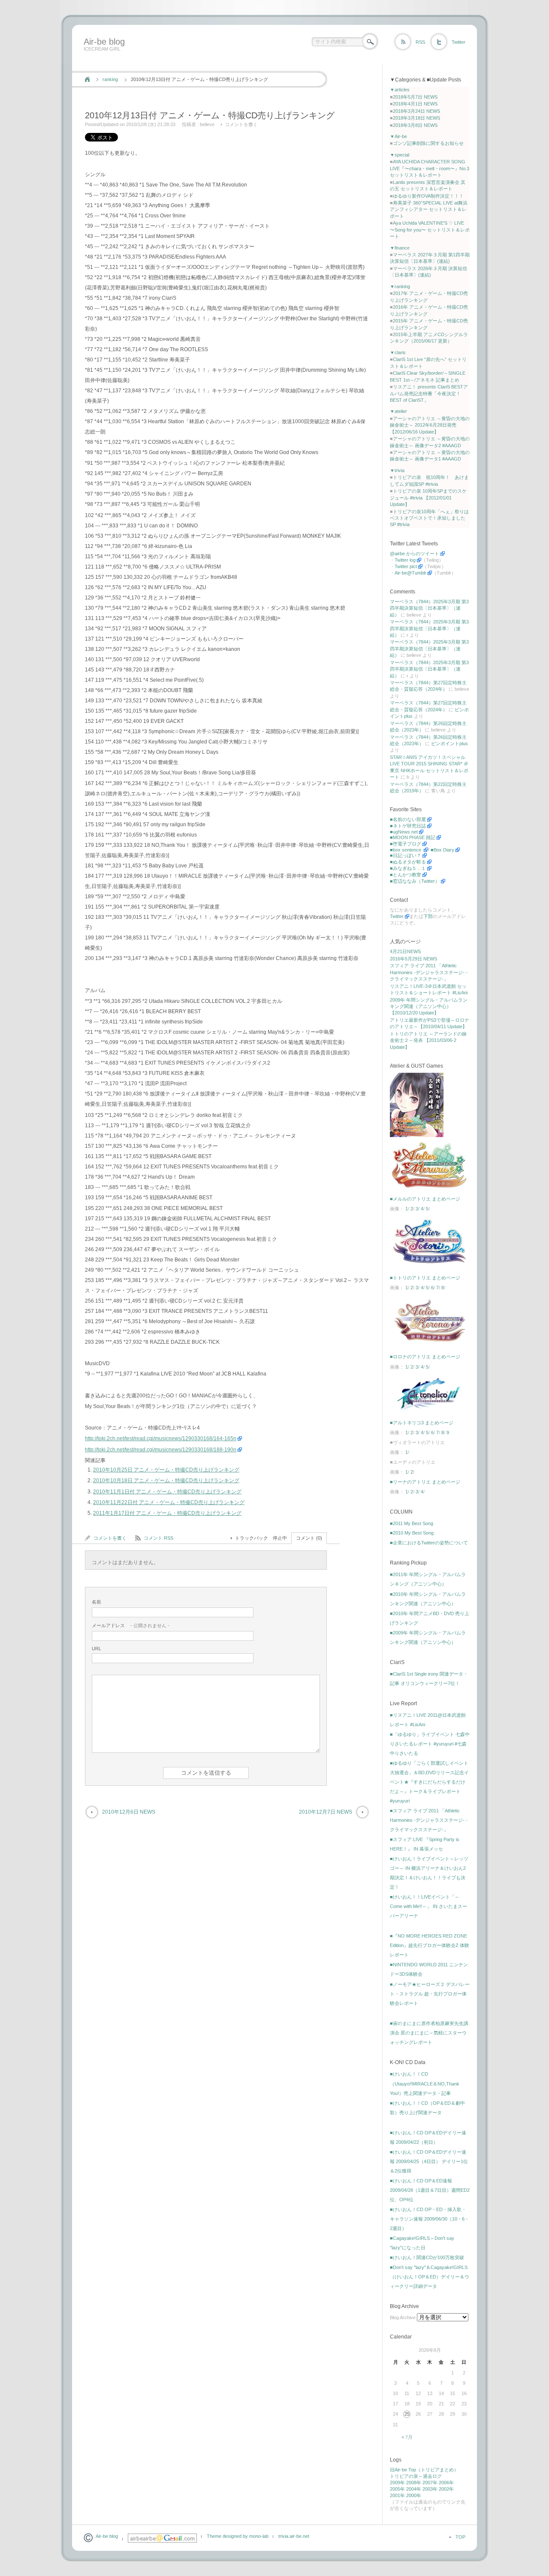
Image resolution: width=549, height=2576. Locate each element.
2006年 (446, 2483)
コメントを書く (241, 124)
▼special (400, 155)
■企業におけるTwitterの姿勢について (429, 1543)
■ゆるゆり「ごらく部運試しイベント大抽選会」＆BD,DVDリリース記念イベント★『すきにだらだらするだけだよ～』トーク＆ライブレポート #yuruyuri (429, 1782)
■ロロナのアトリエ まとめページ (425, 1357)
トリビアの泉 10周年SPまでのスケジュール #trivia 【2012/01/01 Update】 (428, 498)
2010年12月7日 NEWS (326, 1812)
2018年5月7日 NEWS (415, 97)
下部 (428, 916)
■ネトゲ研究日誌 (408, 826)
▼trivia (397, 470)
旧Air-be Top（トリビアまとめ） (424, 2470)
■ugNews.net (404, 832)
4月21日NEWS (405, 951)
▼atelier (398, 411)
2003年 (430, 2489)
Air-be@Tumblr (410, 573)
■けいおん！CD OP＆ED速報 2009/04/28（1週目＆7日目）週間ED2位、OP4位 (430, 2190)
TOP (460, 2537)
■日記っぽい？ (406, 855)
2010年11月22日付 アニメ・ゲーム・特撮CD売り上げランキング (169, 1502)
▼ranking (400, 286)
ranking (110, 79)
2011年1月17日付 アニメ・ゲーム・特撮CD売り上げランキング (167, 1513)
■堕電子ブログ (406, 844)
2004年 (414, 2489)
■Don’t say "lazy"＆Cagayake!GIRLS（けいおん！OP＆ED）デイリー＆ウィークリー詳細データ (430, 2277)
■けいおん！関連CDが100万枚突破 (427, 2257)
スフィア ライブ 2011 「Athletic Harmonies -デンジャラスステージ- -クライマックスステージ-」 (429, 972)
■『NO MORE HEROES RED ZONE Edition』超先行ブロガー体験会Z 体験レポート (430, 1945)
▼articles (400, 90)
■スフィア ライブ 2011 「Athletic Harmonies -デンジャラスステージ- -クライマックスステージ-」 (429, 1820)
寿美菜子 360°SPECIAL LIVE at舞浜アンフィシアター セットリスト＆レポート (429, 209)
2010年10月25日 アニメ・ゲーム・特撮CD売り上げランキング (166, 1470)
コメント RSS (158, 1538)
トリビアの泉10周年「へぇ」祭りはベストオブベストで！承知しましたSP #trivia (429, 518)
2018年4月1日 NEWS (415, 104)
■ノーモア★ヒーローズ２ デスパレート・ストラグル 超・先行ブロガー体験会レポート (430, 1994)
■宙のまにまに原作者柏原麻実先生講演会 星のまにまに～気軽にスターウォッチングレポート (429, 2033)
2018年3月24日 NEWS (416, 111)
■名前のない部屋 (408, 819)
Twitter (459, 42)
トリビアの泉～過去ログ (416, 2476)
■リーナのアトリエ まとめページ (425, 1482)
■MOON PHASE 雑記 (413, 837)
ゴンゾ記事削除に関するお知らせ (428, 143)
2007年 (430, 2483)
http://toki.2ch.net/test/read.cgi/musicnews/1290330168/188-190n (161, 1450)
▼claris (398, 352)
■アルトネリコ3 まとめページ (422, 1423)
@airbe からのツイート (415, 554)
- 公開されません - (131, 1625)
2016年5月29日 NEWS (413, 959)
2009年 (397, 2483)
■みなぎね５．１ (408, 868)
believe (207, 124)
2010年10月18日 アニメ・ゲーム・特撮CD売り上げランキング (166, 1481)
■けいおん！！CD (409, 2074)
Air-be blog (104, 42)
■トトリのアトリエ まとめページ (425, 1278)
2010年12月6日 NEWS (129, 1812)
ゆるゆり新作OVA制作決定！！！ (428, 196)
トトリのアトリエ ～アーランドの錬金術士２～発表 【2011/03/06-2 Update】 (428, 1040)
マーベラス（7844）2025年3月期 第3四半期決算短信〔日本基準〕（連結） (429, 608)
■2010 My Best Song (412, 1533)
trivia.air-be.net (294, 2536)
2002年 (446, 2489)
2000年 (414, 2495)
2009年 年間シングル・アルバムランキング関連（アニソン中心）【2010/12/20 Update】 (429, 1007)
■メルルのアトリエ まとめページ (425, 1199)
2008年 (414, 2483)
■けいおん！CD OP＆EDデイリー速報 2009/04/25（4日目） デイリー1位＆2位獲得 (429, 2161)
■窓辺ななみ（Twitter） (415, 881)
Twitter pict (406, 566)
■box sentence (406, 850)
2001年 (397, 2495)
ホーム (87, 79)
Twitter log (405, 560)
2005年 (397, 2489)
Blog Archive (403, 2317)
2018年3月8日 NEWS (415, 125)
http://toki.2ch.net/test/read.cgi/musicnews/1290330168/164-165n (161, 1438)
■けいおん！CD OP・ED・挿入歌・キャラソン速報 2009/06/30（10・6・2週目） (430, 2219)
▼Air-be (398, 136)
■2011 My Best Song (412, 1523)
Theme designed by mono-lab (238, 2536)
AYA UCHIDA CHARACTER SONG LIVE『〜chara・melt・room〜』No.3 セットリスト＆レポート (430, 168)
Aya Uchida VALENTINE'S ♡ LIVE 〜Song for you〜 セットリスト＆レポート (430, 230)
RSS (420, 42)
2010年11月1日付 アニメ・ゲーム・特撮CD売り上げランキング (167, 1492)
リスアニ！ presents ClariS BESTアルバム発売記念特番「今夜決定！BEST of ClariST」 (429, 393)
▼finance (400, 248)
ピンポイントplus (449, 743)
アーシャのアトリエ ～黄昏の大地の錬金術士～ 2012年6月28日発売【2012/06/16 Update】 (430, 425)
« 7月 (407, 2437)
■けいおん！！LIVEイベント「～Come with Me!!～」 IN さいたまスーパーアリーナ (428, 1906)
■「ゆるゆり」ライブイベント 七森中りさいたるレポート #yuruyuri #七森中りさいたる (430, 1744)
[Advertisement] (237, 61)
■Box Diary (442, 850)
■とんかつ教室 (406, 875)
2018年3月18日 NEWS (416, 118)
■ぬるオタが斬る (408, 862)
